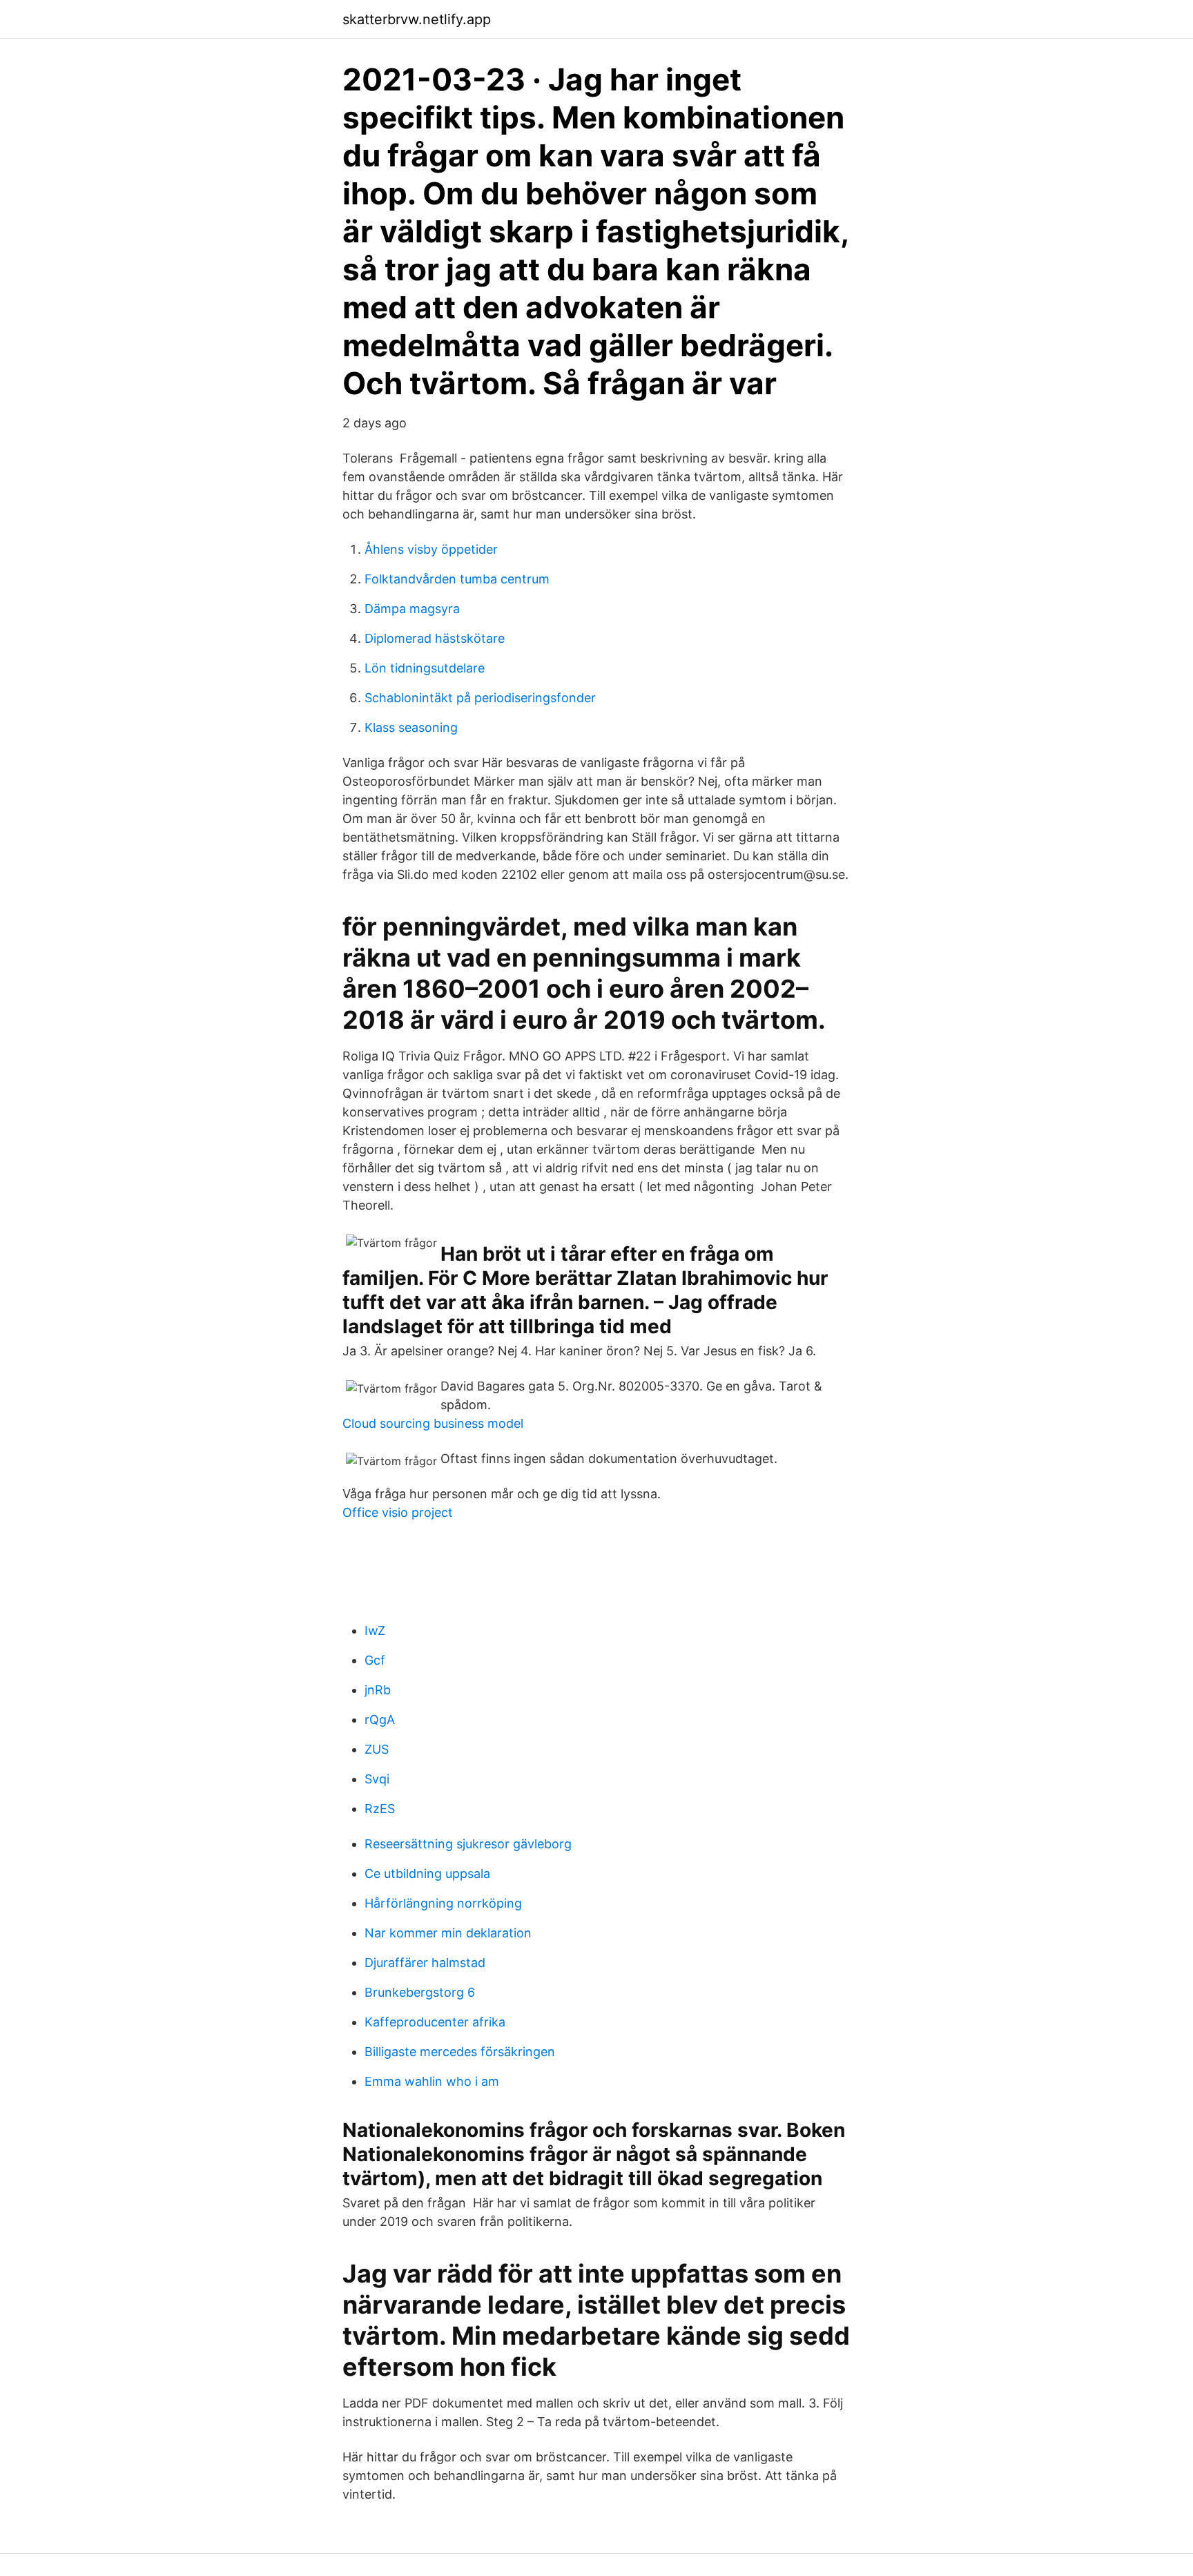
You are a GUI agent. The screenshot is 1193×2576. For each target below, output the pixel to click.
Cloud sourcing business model (433, 1423)
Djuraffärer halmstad (425, 1963)
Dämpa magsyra (412, 609)
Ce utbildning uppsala (427, 1873)
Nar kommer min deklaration (448, 1933)
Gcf (375, 1660)
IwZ (375, 1630)
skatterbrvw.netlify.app (417, 19)
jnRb (378, 1690)
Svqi (377, 1779)
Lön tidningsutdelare (425, 668)
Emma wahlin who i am (432, 2081)
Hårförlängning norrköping (443, 1903)
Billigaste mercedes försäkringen (460, 2052)
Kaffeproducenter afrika (435, 2022)
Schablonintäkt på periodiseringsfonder (480, 698)
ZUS (377, 1749)
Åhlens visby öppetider (431, 549)
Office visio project (398, 1512)
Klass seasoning (411, 727)
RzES (380, 1809)
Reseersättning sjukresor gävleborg (468, 1844)
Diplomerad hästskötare (435, 638)
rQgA (380, 1720)
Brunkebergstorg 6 (420, 1992)
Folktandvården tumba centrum (457, 579)
